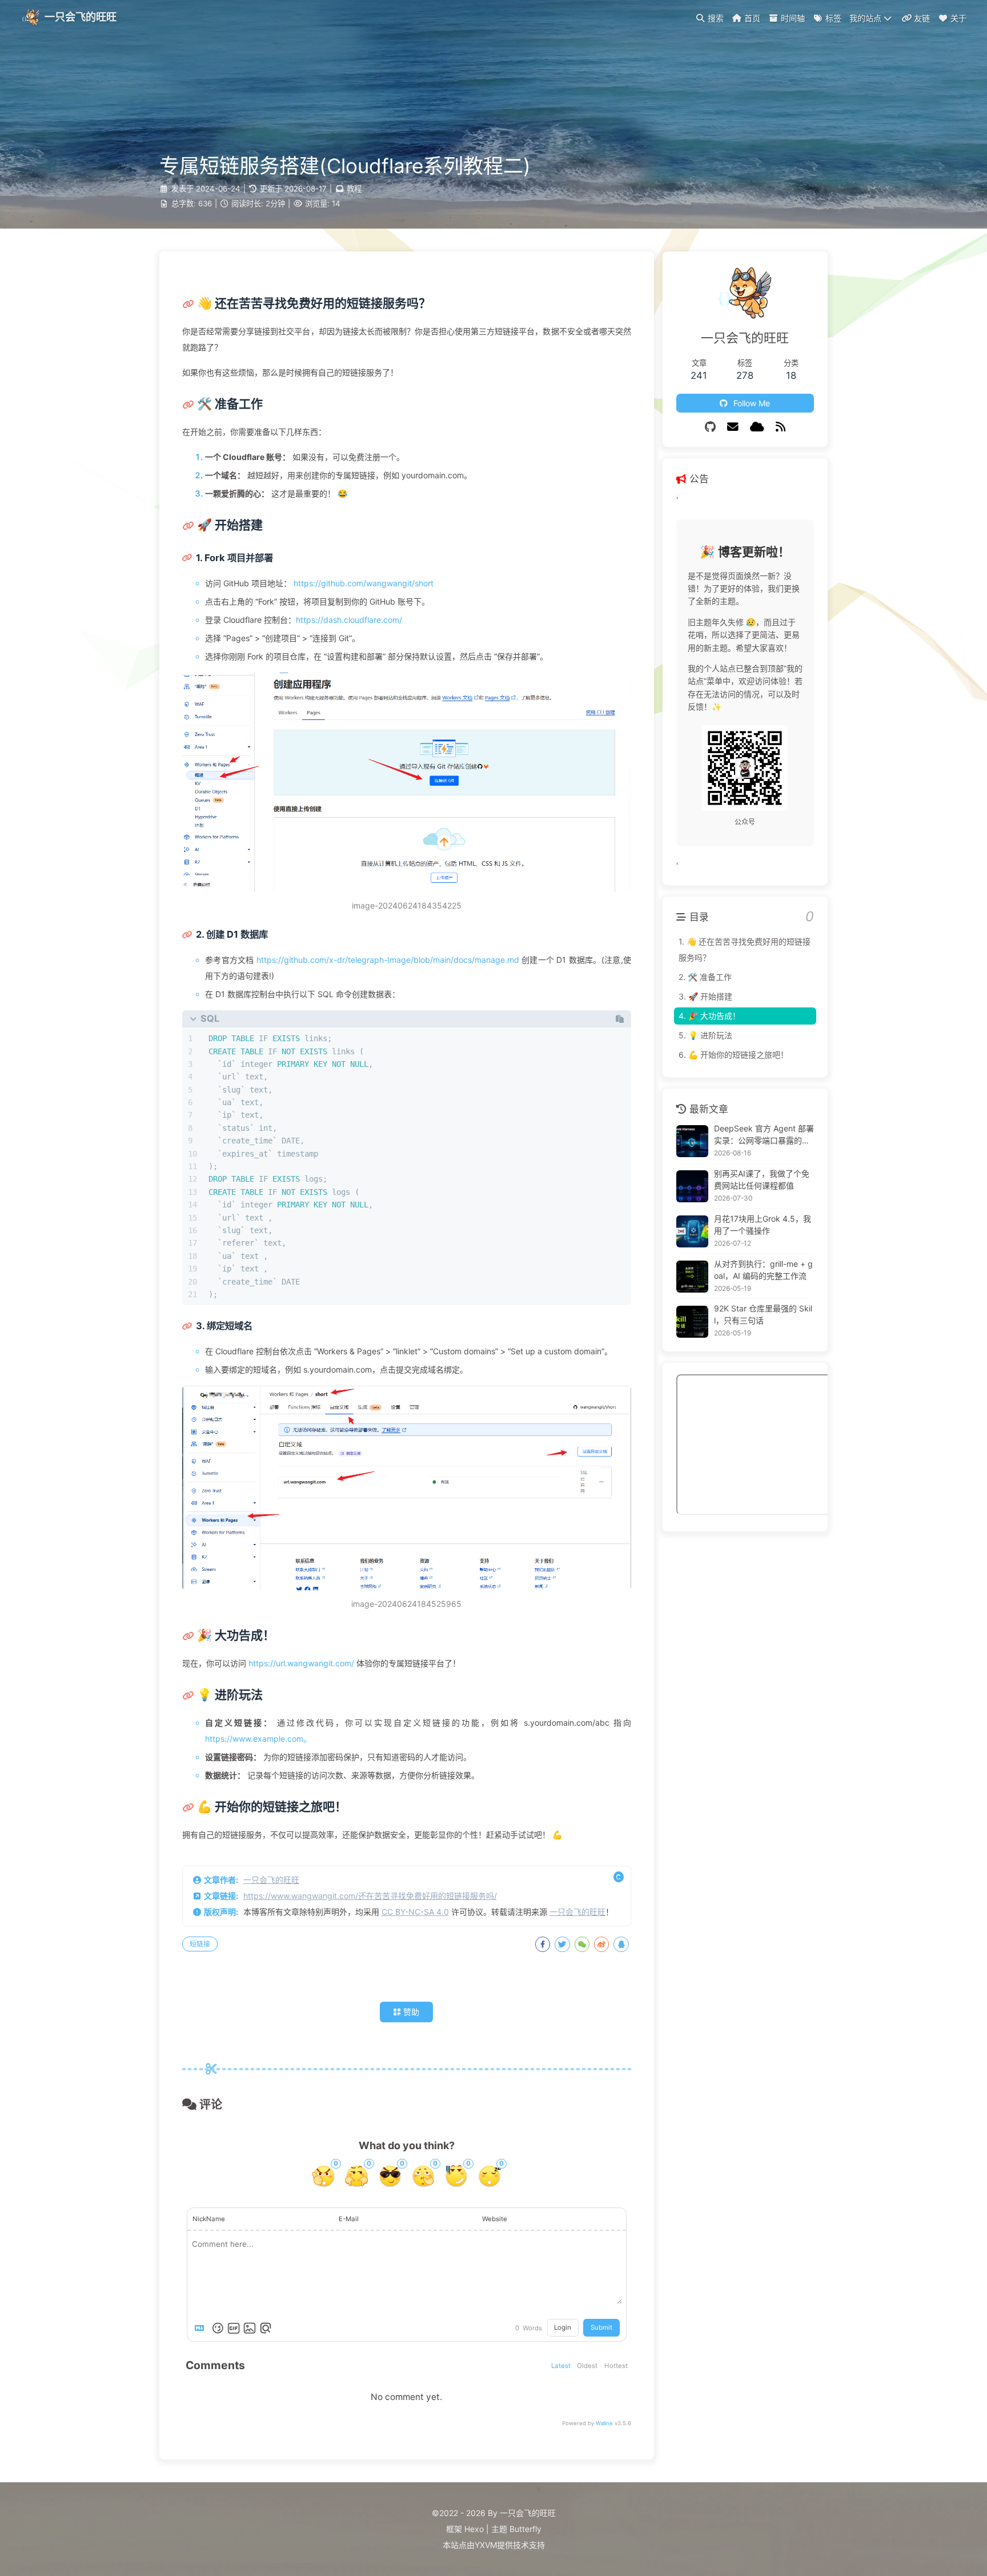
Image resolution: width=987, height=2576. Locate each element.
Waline (604, 2423)
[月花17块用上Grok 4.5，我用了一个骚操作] (692, 1231)
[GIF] (234, 2328)
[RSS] (781, 427)
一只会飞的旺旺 (271, 1880)
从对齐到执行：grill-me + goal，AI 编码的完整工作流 (763, 1270)
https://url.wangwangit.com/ (301, 1663)
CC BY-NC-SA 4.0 (415, 1912)
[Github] (710, 427)
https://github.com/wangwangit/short (364, 583)
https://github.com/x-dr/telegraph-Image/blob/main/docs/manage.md (388, 960)
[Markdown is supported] (202, 2328)
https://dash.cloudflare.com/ (349, 620)
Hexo (474, 2529)
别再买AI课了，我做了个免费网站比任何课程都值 (762, 1179)
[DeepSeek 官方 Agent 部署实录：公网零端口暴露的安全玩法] (692, 1141)
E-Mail (349, 2219)
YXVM (486, 2545)
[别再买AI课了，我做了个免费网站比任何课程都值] (692, 1186)
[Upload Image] (250, 2328)
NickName (209, 2219)
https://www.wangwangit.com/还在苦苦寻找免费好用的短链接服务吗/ (370, 1896)
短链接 (200, 1944)
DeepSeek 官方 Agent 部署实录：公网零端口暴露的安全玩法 (764, 1135)
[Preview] (266, 2328)
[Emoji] (218, 2328)
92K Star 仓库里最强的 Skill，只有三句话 (763, 1315)
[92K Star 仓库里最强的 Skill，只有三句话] (692, 1322)
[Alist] (757, 427)
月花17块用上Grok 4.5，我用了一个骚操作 (763, 1225)
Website (495, 2219)
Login (563, 2327)
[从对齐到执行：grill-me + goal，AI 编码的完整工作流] (692, 1277)
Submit (601, 2327)
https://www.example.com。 (258, 1739)
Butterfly (525, 2529)
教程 (354, 189)
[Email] (733, 427)
